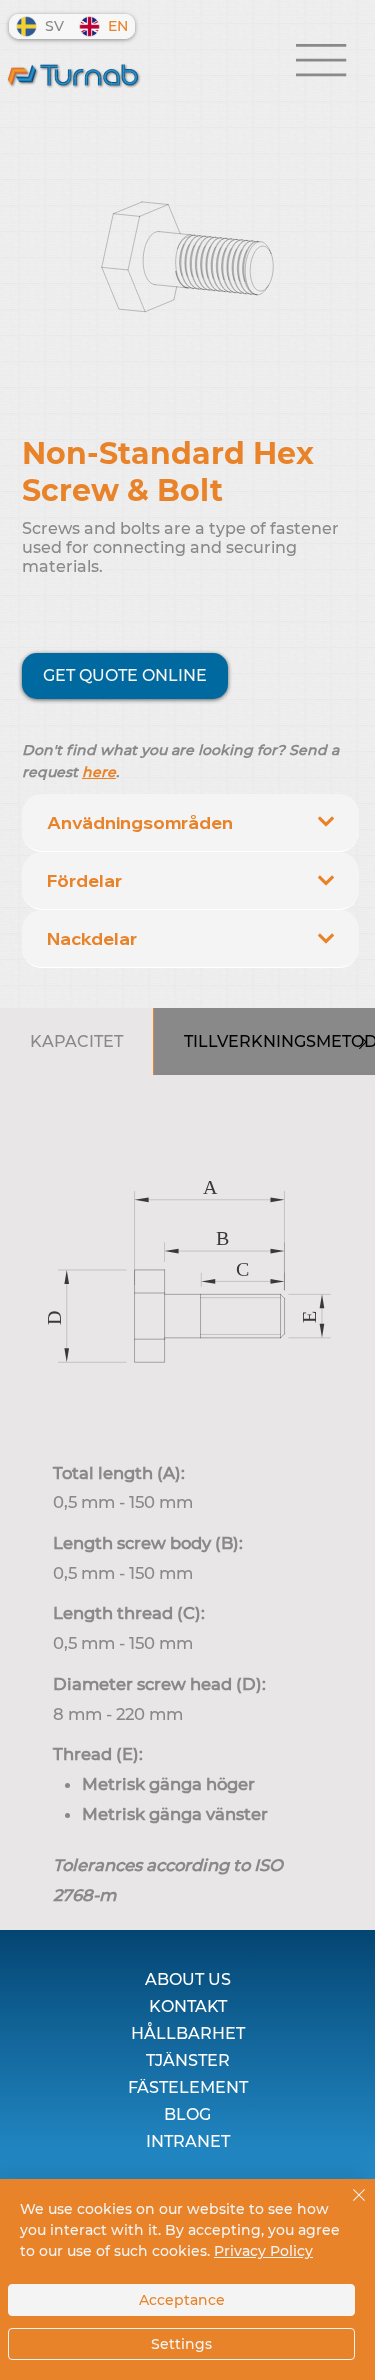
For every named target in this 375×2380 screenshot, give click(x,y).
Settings (181, 2344)
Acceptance (182, 2300)
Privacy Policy (263, 2251)
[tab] (76, 1041)
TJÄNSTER (188, 2060)
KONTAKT (188, 2006)
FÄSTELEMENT (188, 2087)
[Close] (347, 2207)
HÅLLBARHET (188, 2033)
